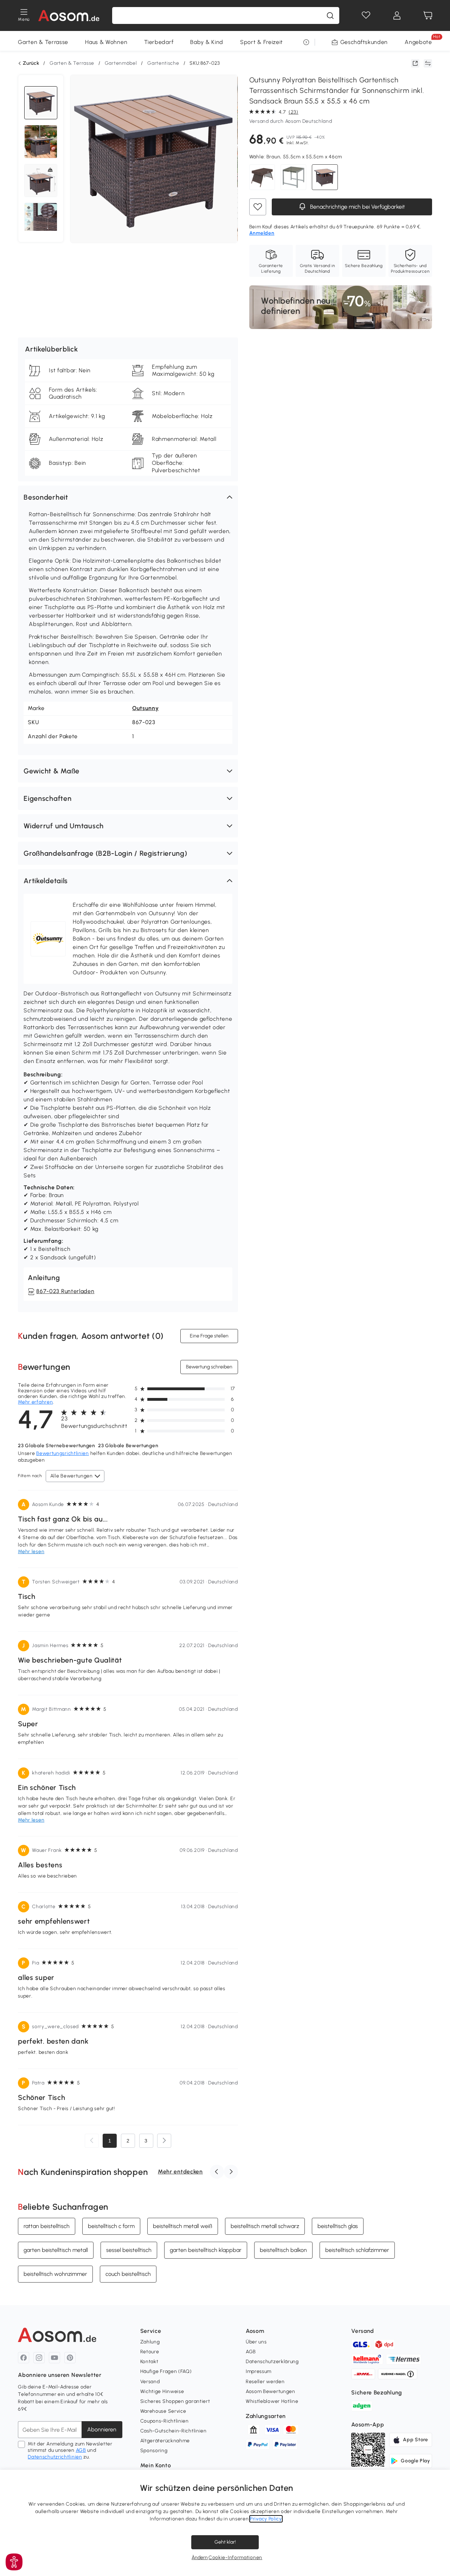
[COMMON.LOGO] (69, 15)
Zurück (31, 63)
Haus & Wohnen (106, 42)
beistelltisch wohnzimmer (55, 2274)
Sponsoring (154, 2451)
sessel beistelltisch (129, 2250)
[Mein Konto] (397, 15)
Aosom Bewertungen (271, 2391)
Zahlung (150, 2342)
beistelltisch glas (338, 2226)
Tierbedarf (159, 42)
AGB (81, 2450)
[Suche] (330, 15)
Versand (150, 2382)
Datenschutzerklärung (272, 2362)
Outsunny (146, 708)
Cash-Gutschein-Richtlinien (173, 2431)
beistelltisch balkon (283, 2250)
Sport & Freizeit (262, 42)
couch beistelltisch (128, 2274)
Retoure (150, 2352)
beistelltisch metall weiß (183, 2226)
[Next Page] (164, 2141)
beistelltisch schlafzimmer (357, 2250)
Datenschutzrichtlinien (55, 2457)
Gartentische (163, 63)
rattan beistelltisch (47, 2226)
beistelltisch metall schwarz (265, 2226)
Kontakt (149, 2362)
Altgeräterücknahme (165, 2441)
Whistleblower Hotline (272, 2401)
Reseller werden (265, 2382)
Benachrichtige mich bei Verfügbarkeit (357, 207)
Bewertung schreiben (209, 1367)
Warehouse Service (163, 2411)
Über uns (256, 2342)
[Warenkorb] (428, 15)
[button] (128, 497)
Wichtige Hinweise (162, 2391)
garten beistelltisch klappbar (206, 2250)
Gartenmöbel (121, 63)
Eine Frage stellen (209, 1336)
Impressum (259, 2371)
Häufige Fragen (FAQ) (166, 2371)
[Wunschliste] (366, 15)
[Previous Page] (92, 2141)
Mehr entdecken (180, 2172)
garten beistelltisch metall (56, 2250)
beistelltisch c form (111, 2226)
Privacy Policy (266, 2519)
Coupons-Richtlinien (165, 2421)
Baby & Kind (207, 42)
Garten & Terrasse (43, 42)
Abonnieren (102, 2429)
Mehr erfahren (35, 1402)
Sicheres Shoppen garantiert (175, 2401)
